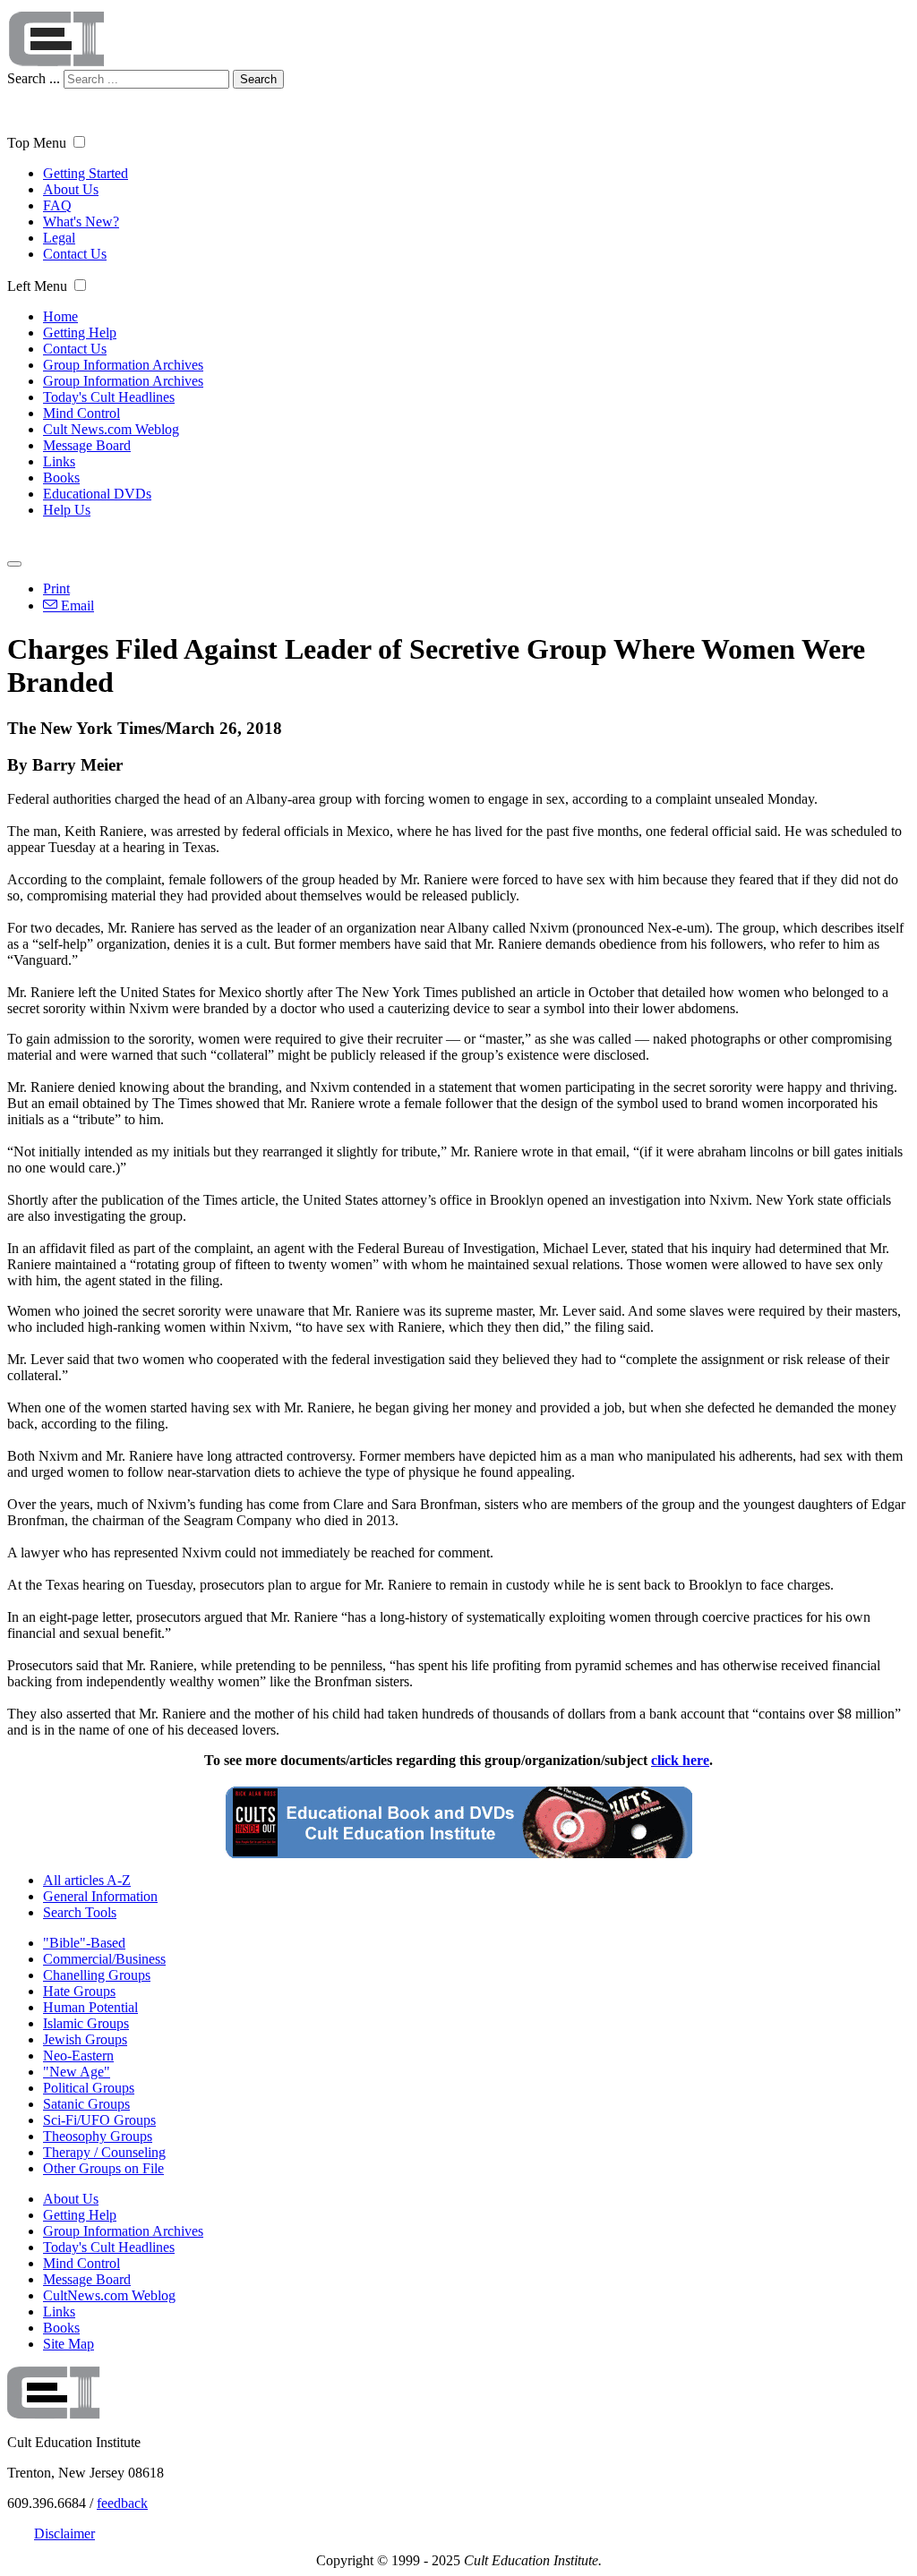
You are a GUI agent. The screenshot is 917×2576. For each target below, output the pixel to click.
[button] (79, 142)
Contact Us (75, 254)
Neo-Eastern (78, 2056)
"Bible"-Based (84, 1943)
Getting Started (86, 173)
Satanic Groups (86, 2104)
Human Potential (90, 2007)
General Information (100, 1896)
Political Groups (89, 2088)
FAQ (57, 205)
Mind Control (81, 413)
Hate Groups (79, 1991)
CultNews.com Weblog (109, 2295)
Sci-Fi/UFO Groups (99, 2120)
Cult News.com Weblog (111, 429)
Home (60, 316)
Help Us (67, 510)
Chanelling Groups (97, 1975)
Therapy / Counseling (104, 2152)
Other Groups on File (103, 2168)
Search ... (34, 78)
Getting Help (80, 333)
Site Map (69, 2344)
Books (61, 478)
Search (258, 79)
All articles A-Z (87, 1880)
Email (76, 606)
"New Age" (77, 2072)
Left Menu (37, 286)
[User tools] (14, 564)
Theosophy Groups (98, 2136)
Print (56, 589)
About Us (71, 189)
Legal (59, 238)
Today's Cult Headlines (109, 397)
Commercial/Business (104, 1959)
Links (59, 461)
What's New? (81, 222)
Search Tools (80, 1912)
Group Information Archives (123, 365)
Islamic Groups (86, 2023)
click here (680, 1760)
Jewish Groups (85, 2039)
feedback (122, 2503)
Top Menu (37, 143)
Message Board (87, 445)
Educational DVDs (97, 494)
